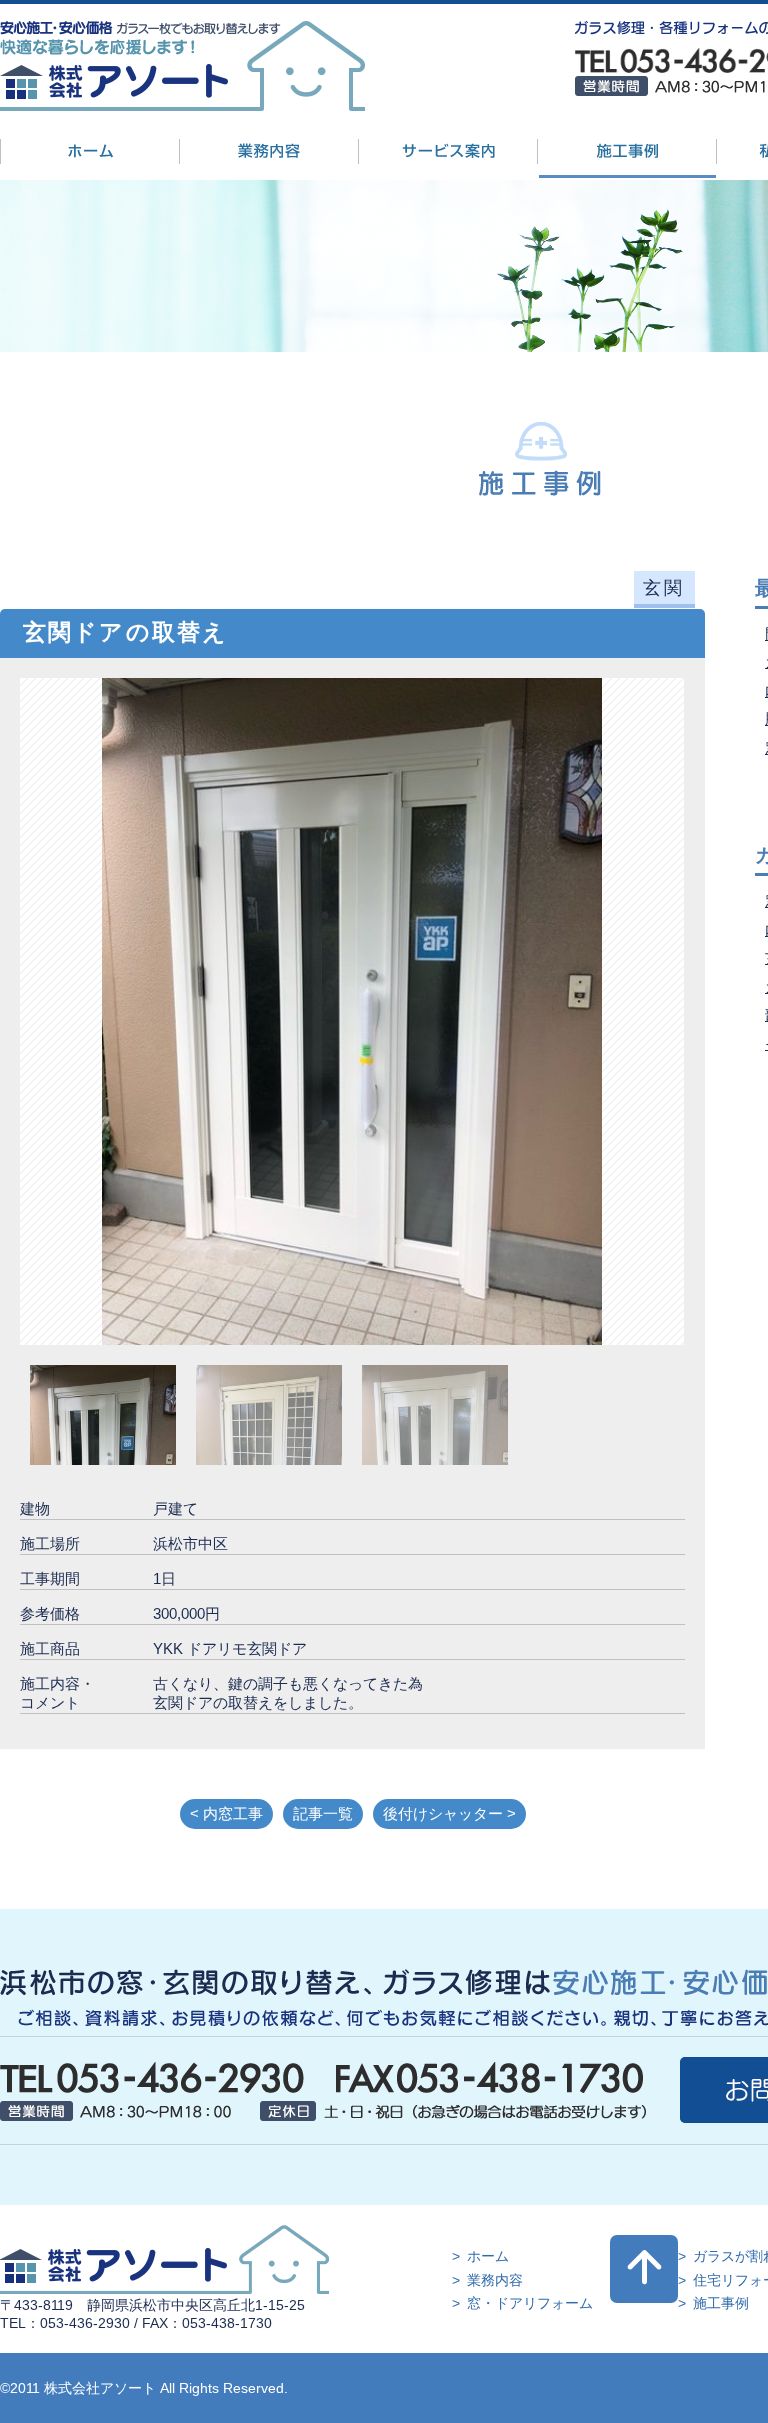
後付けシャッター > (449, 1813)
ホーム (488, 2256)
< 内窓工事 (226, 1813)
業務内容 (495, 2280)
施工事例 (721, 2303)
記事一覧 (323, 1813)
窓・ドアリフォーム (530, 2303)
